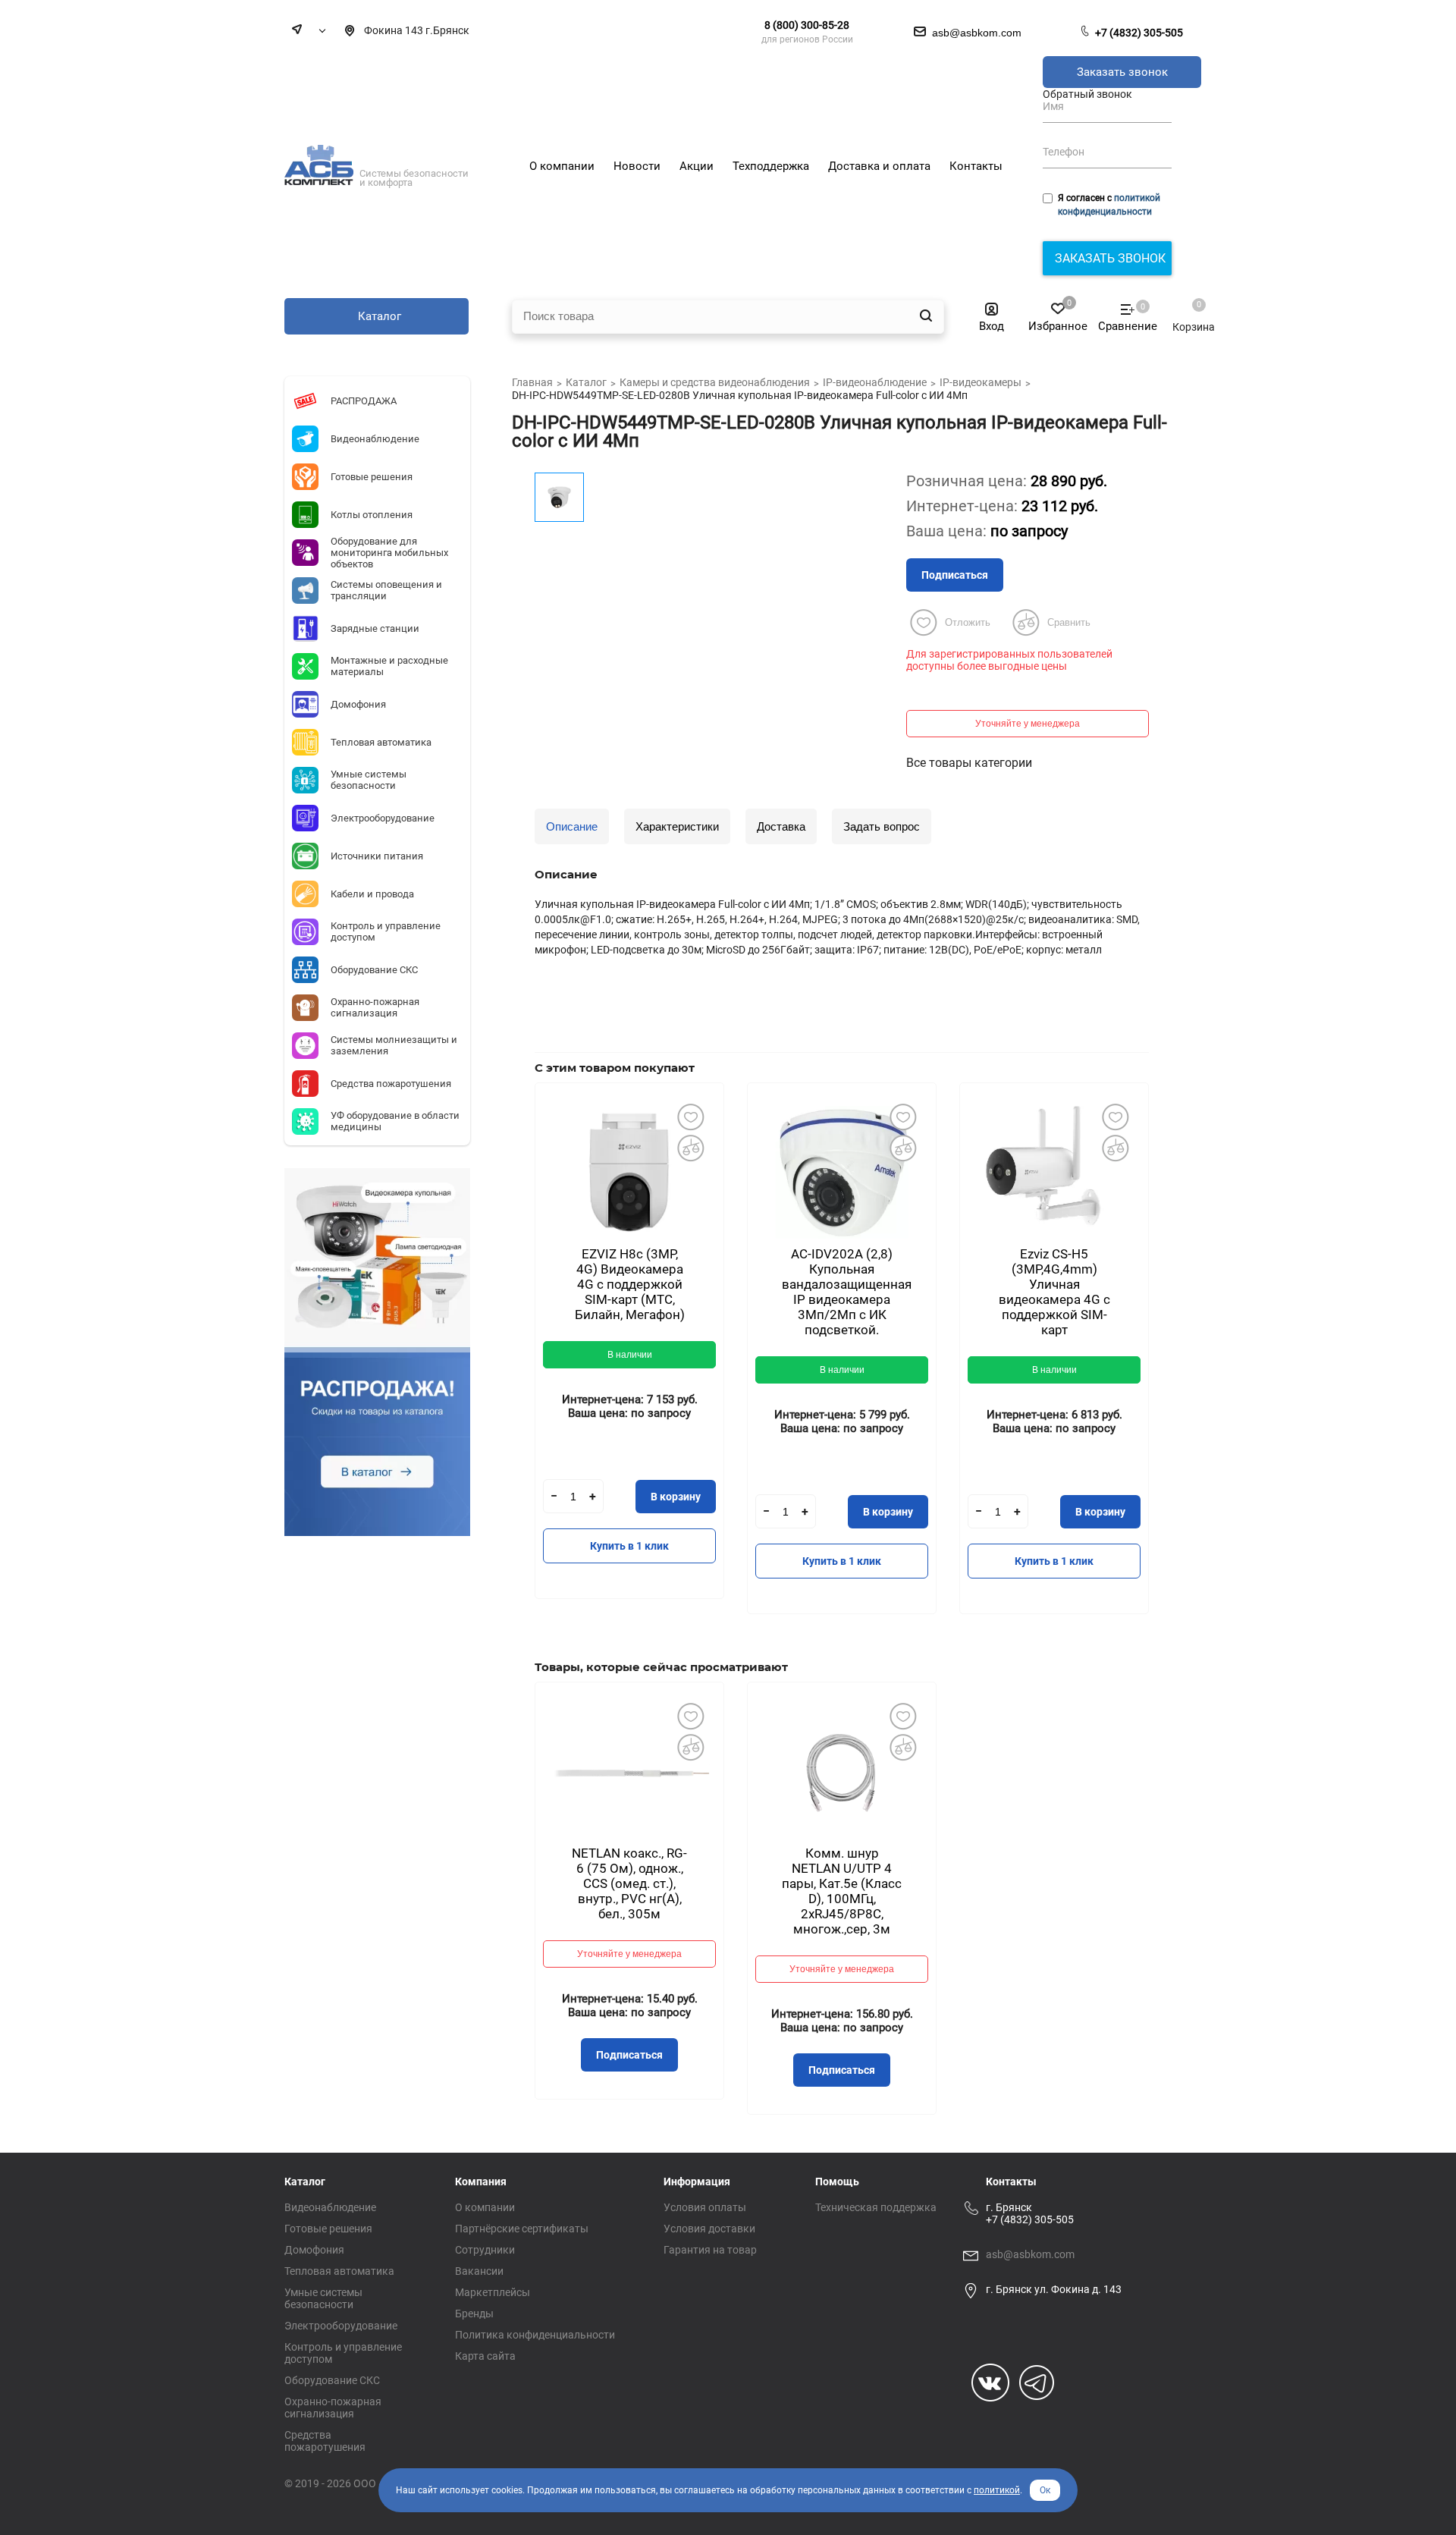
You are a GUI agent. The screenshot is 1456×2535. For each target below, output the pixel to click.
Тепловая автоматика (339, 2271)
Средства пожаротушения (325, 2441)
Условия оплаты (705, 2207)
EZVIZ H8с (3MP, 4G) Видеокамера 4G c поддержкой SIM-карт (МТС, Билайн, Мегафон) (630, 1284)
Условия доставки (709, 2229)
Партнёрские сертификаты (522, 2229)
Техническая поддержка (876, 2207)
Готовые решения (328, 2229)
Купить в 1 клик (629, 1546)
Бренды (474, 2314)
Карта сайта (485, 2356)
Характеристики (677, 826)
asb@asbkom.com (1030, 2254)
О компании (485, 2207)
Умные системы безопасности (323, 2298)
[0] (1186, 312)
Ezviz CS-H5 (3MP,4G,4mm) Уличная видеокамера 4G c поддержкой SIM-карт (1054, 1292)
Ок (1045, 2490)
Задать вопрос (882, 826)
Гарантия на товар (710, 2250)
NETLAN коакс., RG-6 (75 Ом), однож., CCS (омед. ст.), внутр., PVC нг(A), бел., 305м (629, 1883)
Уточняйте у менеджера (1028, 724)
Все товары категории (969, 763)
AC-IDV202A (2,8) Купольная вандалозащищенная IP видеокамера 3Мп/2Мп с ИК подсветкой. (847, 1292)
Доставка (781, 826)
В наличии (630, 1355)
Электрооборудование (341, 2326)
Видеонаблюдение (330, 2207)
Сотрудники (485, 2250)
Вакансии (479, 2271)
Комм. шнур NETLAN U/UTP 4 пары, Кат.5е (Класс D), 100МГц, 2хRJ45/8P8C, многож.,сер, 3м (842, 1891)
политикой (997, 2490)
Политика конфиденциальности (535, 2335)
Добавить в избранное (690, 1117)
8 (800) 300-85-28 (807, 25)
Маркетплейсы (493, 2292)
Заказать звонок (1122, 72)
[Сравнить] (690, 1148)
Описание (572, 826)
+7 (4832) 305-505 (1139, 33)
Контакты (1011, 2182)
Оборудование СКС (332, 2380)
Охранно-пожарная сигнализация (333, 2408)
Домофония (314, 2250)
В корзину (676, 1497)
